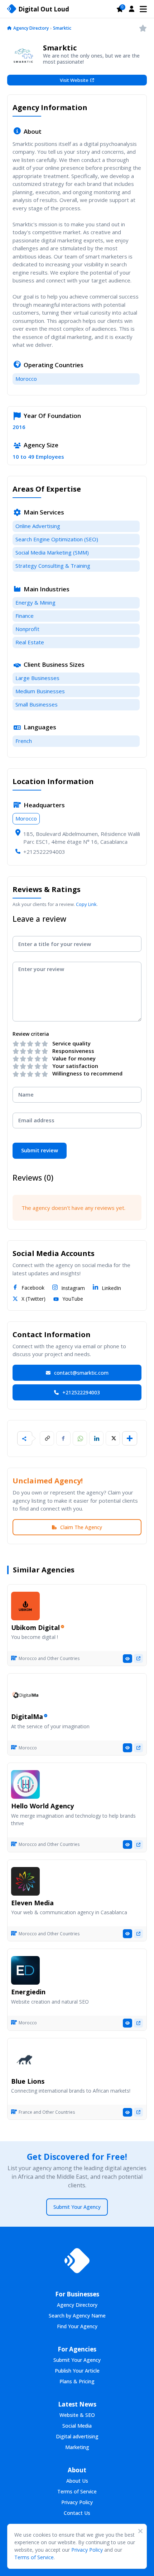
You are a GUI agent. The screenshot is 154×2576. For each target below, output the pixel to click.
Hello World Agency (42, 1806)
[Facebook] (63, 1438)
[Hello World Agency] (25, 1784)
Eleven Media (32, 1903)
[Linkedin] (96, 1438)
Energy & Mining (35, 602)
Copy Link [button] (86, 904)
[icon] (9, 29)
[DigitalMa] (25, 1695)
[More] (130, 1438)
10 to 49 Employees (38, 457)
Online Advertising (38, 526)
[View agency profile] (127, 1659)
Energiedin (28, 1992)
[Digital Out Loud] (77, 2261)
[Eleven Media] (25, 1881)
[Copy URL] (47, 1438)
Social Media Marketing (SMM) (52, 552)
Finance (25, 616)
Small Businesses (37, 704)
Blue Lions (28, 2081)
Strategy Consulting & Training (53, 566)
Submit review (40, 1150)
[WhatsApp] (80, 1438)
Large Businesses (37, 678)
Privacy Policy (87, 2550)
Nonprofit (27, 629)
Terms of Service (34, 2557)
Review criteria (31, 1034)
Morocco (26, 379)
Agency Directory (31, 28)
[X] (113, 1438)
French (24, 741)
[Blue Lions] (25, 2060)
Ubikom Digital (35, 1627)
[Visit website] (138, 1658)
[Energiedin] (25, 1970)
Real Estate (30, 642)
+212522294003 (44, 852)
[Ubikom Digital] (25, 1606)
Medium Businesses (40, 691)
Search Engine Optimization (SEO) (57, 539)
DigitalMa (27, 1716)
